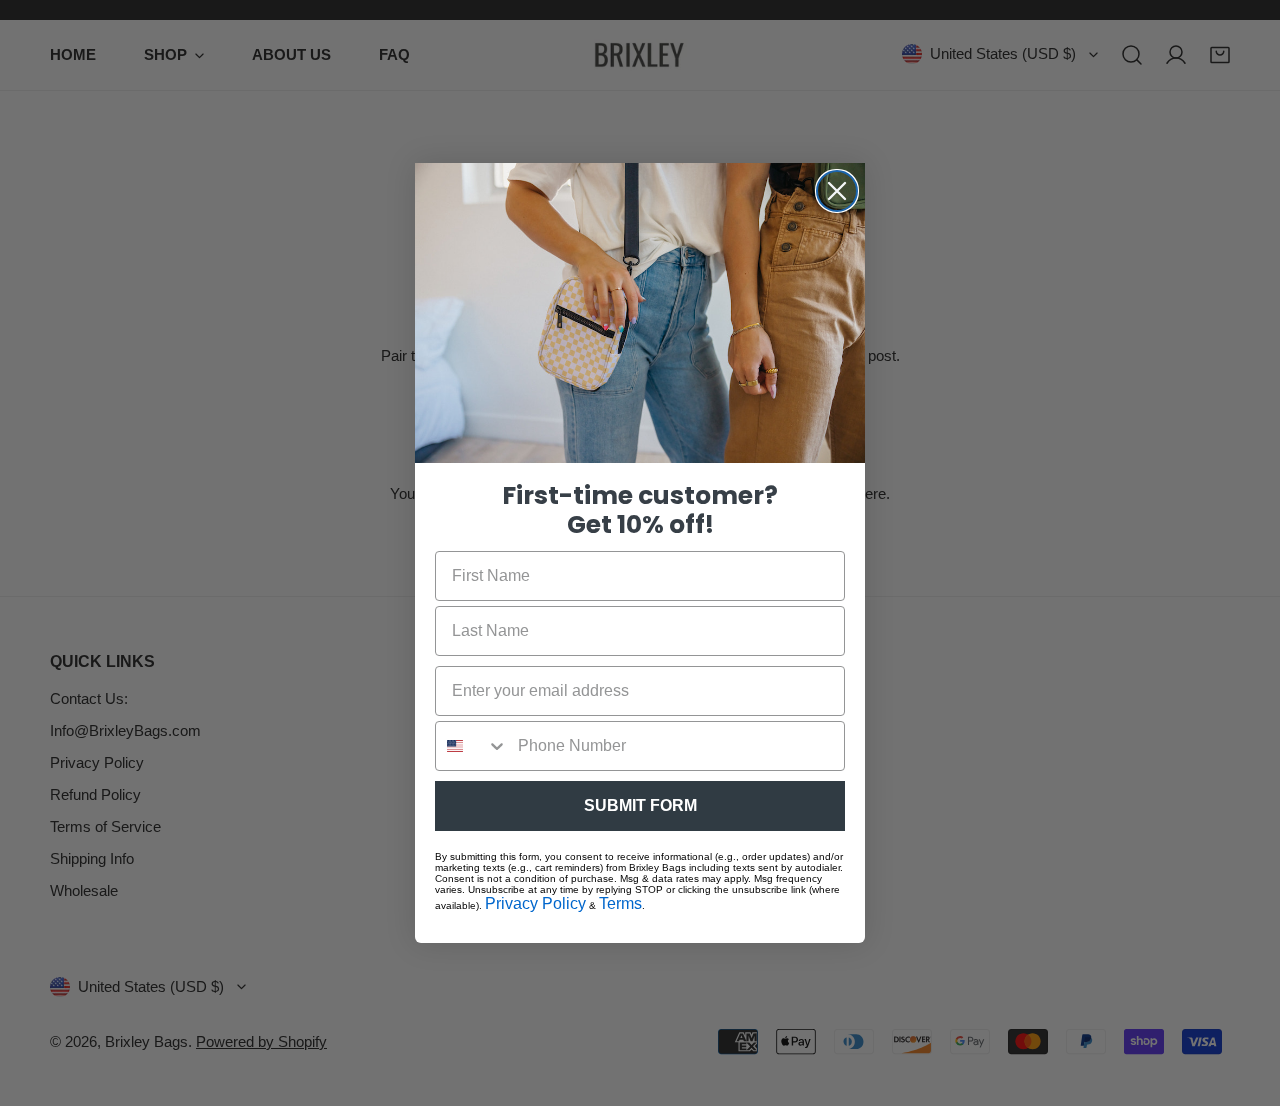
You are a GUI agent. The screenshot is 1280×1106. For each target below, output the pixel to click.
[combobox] (472, 746)
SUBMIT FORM (640, 805)
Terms (620, 903)
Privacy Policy (535, 903)
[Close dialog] (837, 191)
